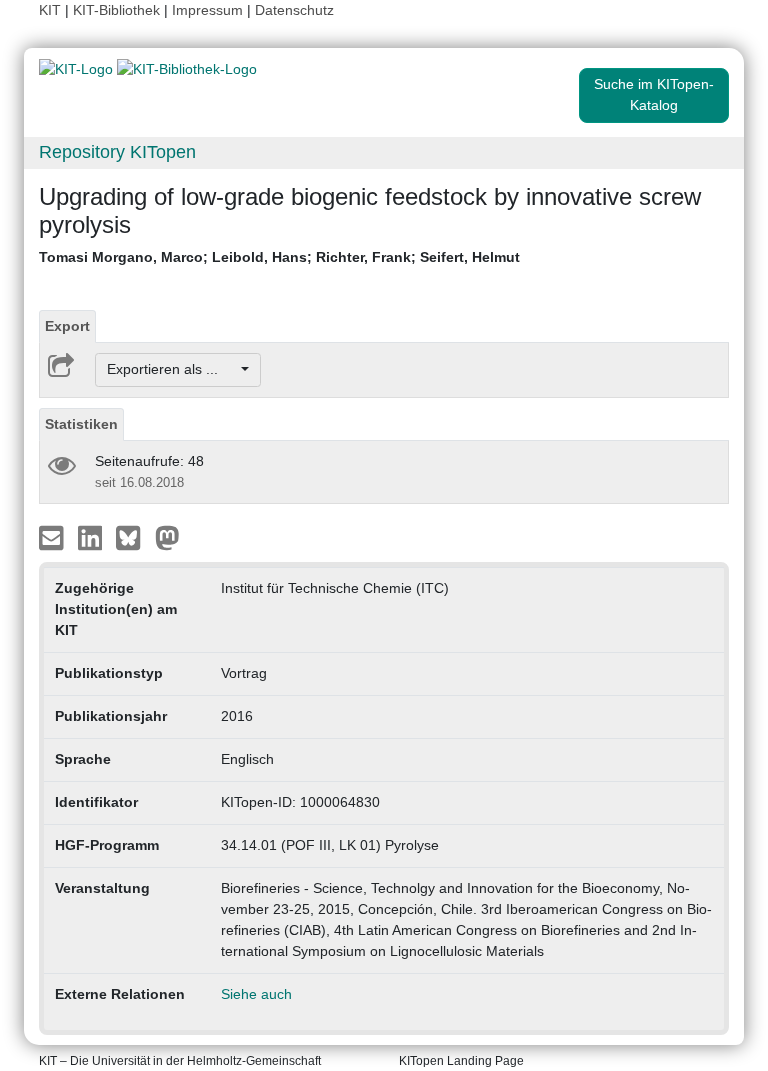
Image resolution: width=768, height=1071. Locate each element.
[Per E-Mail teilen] (53, 536)
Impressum (207, 10)
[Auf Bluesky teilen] (133, 536)
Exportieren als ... (172, 369)
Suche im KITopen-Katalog (654, 94)
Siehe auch (256, 994)
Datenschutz (294, 10)
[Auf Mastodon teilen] (167, 536)
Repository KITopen (117, 152)
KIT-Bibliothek (118, 10)
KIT (50, 10)
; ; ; (279, 257)
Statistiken (81, 424)
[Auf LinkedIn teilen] (92, 536)
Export (67, 326)
